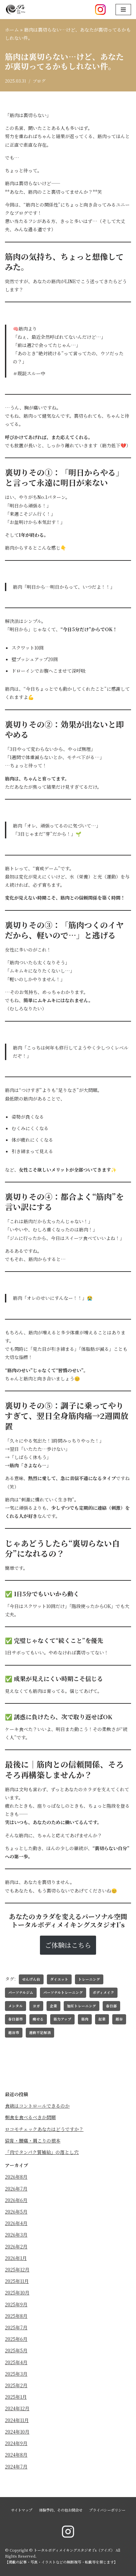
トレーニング (89, 1979)
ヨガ (36, 2006)
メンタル (16, 2006)
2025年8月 (16, 2316)
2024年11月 (17, 2420)
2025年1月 (16, 2397)
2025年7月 (16, 2327)
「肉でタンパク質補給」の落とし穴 (42, 2152)
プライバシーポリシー (107, 2510)
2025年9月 (16, 2304)
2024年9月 (16, 2443)
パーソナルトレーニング (63, 1992)
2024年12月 (17, 2408)
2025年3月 (16, 2374)
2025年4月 (16, 2362)
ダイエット (59, 1979)
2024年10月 (17, 2432)
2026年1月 (16, 2258)
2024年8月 (16, 2455)
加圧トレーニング (82, 2006)
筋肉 (85, 2019)
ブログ (39, 81)
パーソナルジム (21, 1992)
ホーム (12, 30)
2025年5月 (16, 2350)
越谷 (119, 2019)
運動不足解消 (40, 2032)
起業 (102, 2019)
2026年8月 (16, 2177)
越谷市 (14, 2032)
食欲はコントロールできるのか (37, 2106)
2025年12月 (17, 2269)
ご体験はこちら (68, 1945)
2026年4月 (16, 2223)
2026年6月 (16, 2200)
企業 (53, 2006)
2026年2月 (16, 2246)
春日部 (111, 2006)
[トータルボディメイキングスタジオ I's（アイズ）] (16, 10)
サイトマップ (22, 2510)
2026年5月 (16, 2212)
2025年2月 (16, 2385)
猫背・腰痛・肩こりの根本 (33, 2141)
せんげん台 (31, 1979)
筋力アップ (62, 2019)
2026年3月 (16, 2235)
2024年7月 (16, 2466)
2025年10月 (17, 2292)
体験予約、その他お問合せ (61, 2510)
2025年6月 (16, 2339)
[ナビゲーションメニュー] (123, 10)
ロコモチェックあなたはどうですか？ (44, 2129)
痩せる (38, 2019)
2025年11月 (17, 2281)
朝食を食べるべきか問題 (30, 2117)
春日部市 (16, 2019)
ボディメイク (103, 1992)
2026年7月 (16, 2189)
